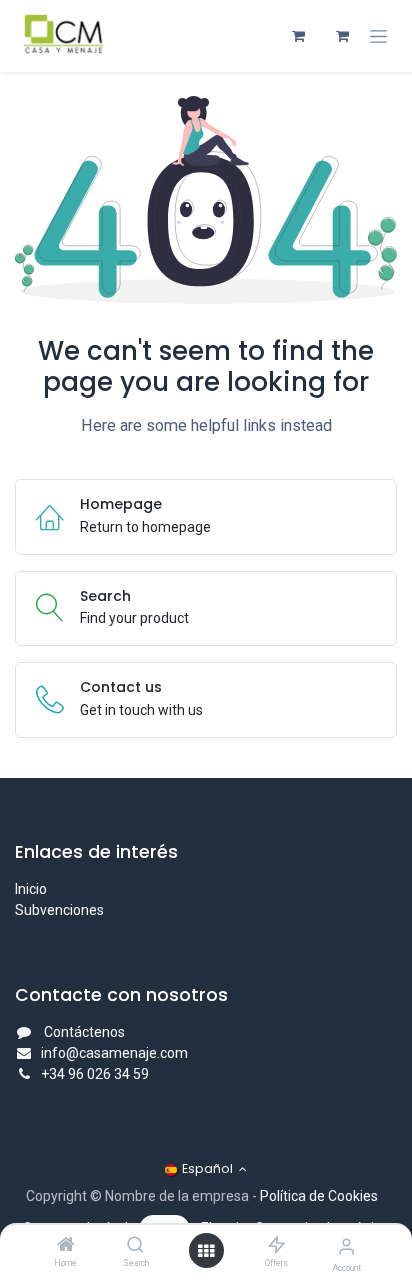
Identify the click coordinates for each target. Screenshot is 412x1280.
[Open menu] (206, 1251)
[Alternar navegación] (378, 36)
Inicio (31, 889)
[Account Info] (346, 1246)
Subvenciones (59, 910)
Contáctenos (84, 1032)
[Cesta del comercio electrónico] (298, 36)
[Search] (135, 1246)
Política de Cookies (319, 1196)
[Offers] (276, 1246)
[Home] (66, 1246)
